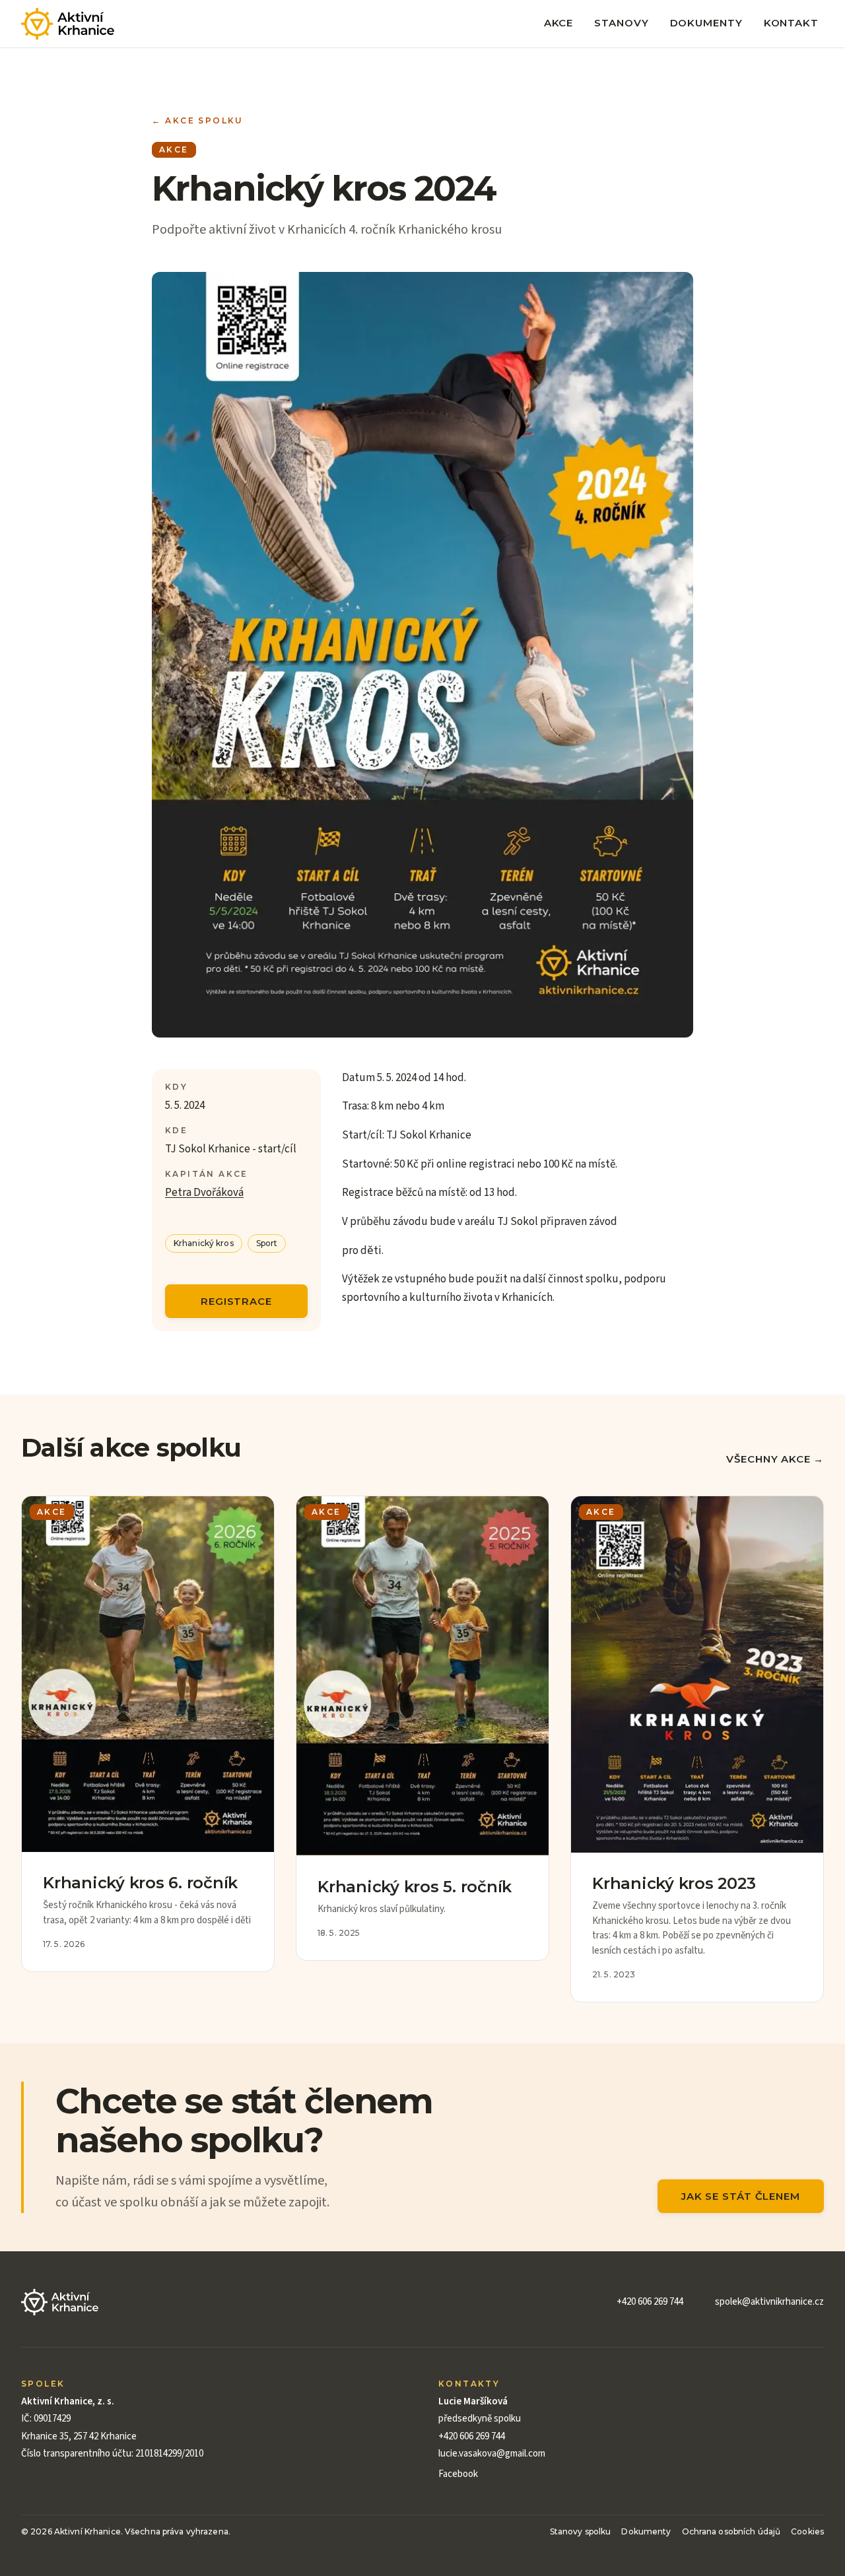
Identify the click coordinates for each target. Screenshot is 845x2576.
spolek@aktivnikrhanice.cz (769, 2302)
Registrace (236, 1301)
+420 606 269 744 (650, 2302)
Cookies (807, 2531)
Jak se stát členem (741, 2196)
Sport (267, 1243)
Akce (559, 23)
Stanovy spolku (581, 2531)
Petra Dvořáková (204, 1193)
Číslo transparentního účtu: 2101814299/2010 (112, 2454)
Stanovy (621, 23)
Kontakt (791, 23)
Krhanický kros (204, 1243)
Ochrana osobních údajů (731, 2531)
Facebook (458, 2474)
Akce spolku (198, 121)
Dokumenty (706, 23)
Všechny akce (775, 1459)
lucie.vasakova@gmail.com (492, 2454)
